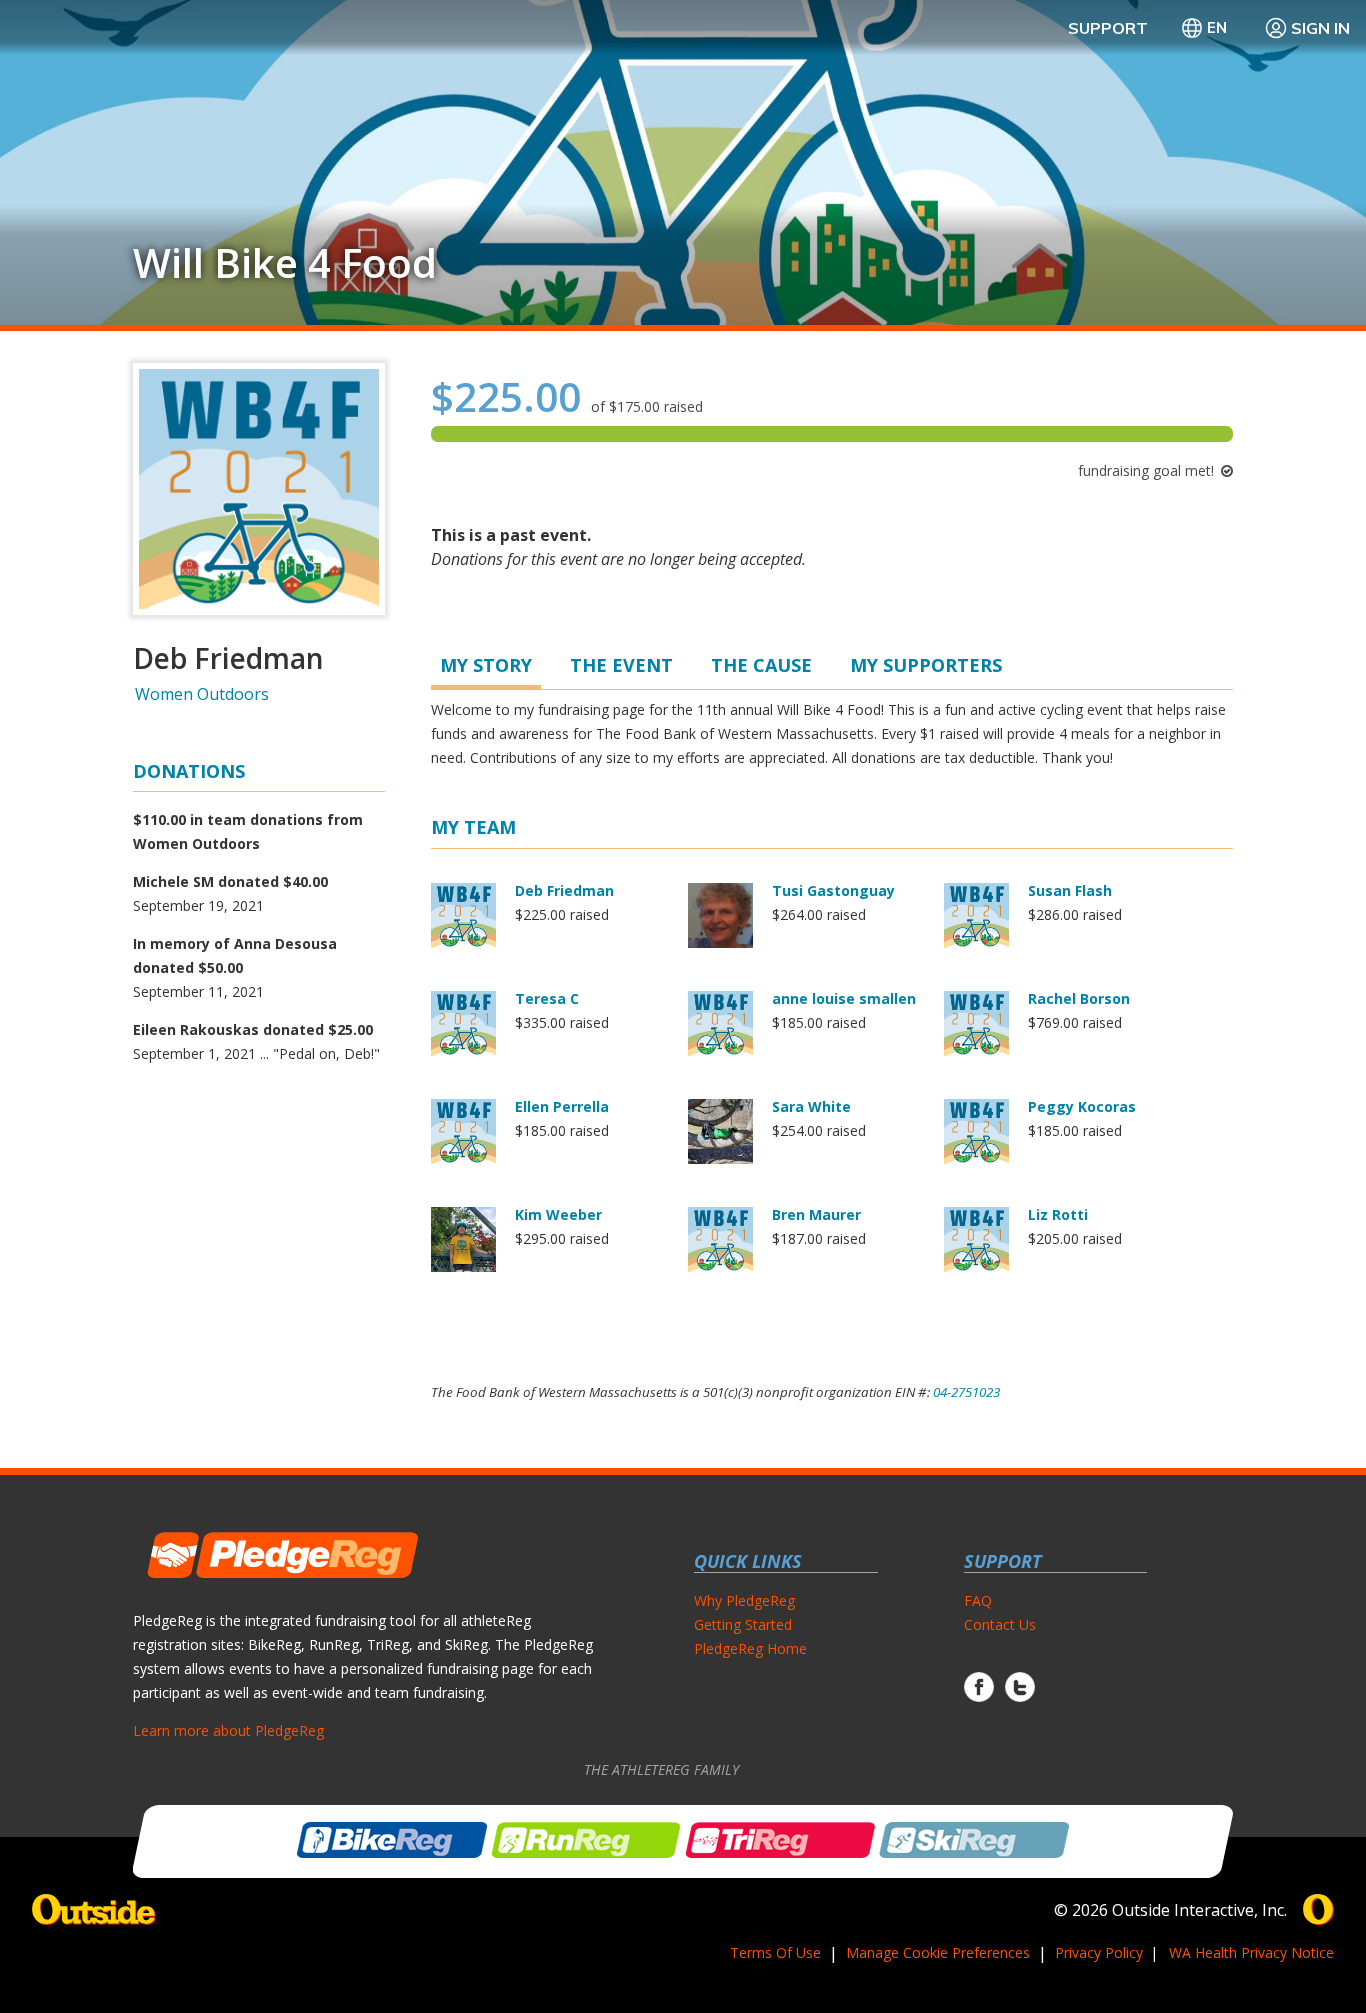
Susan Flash (1070, 890)
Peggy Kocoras (1082, 1106)
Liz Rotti (1058, 1214)
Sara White (811, 1106)
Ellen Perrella (562, 1106)
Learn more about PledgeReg (228, 1730)
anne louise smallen (844, 998)
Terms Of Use (775, 1952)
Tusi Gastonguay (833, 890)
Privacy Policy (1099, 1952)
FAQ (978, 1600)
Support (1108, 28)
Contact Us (1000, 1624)
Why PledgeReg (744, 1600)
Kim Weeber (558, 1214)
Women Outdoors (202, 694)
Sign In (1320, 28)
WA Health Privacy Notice (1251, 1952)
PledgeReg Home (750, 1648)
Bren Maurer (816, 1214)
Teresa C (547, 998)
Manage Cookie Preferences (938, 1952)
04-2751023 (966, 1392)
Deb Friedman (564, 890)
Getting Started (743, 1624)
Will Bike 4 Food (285, 263)
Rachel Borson (1079, 998)
